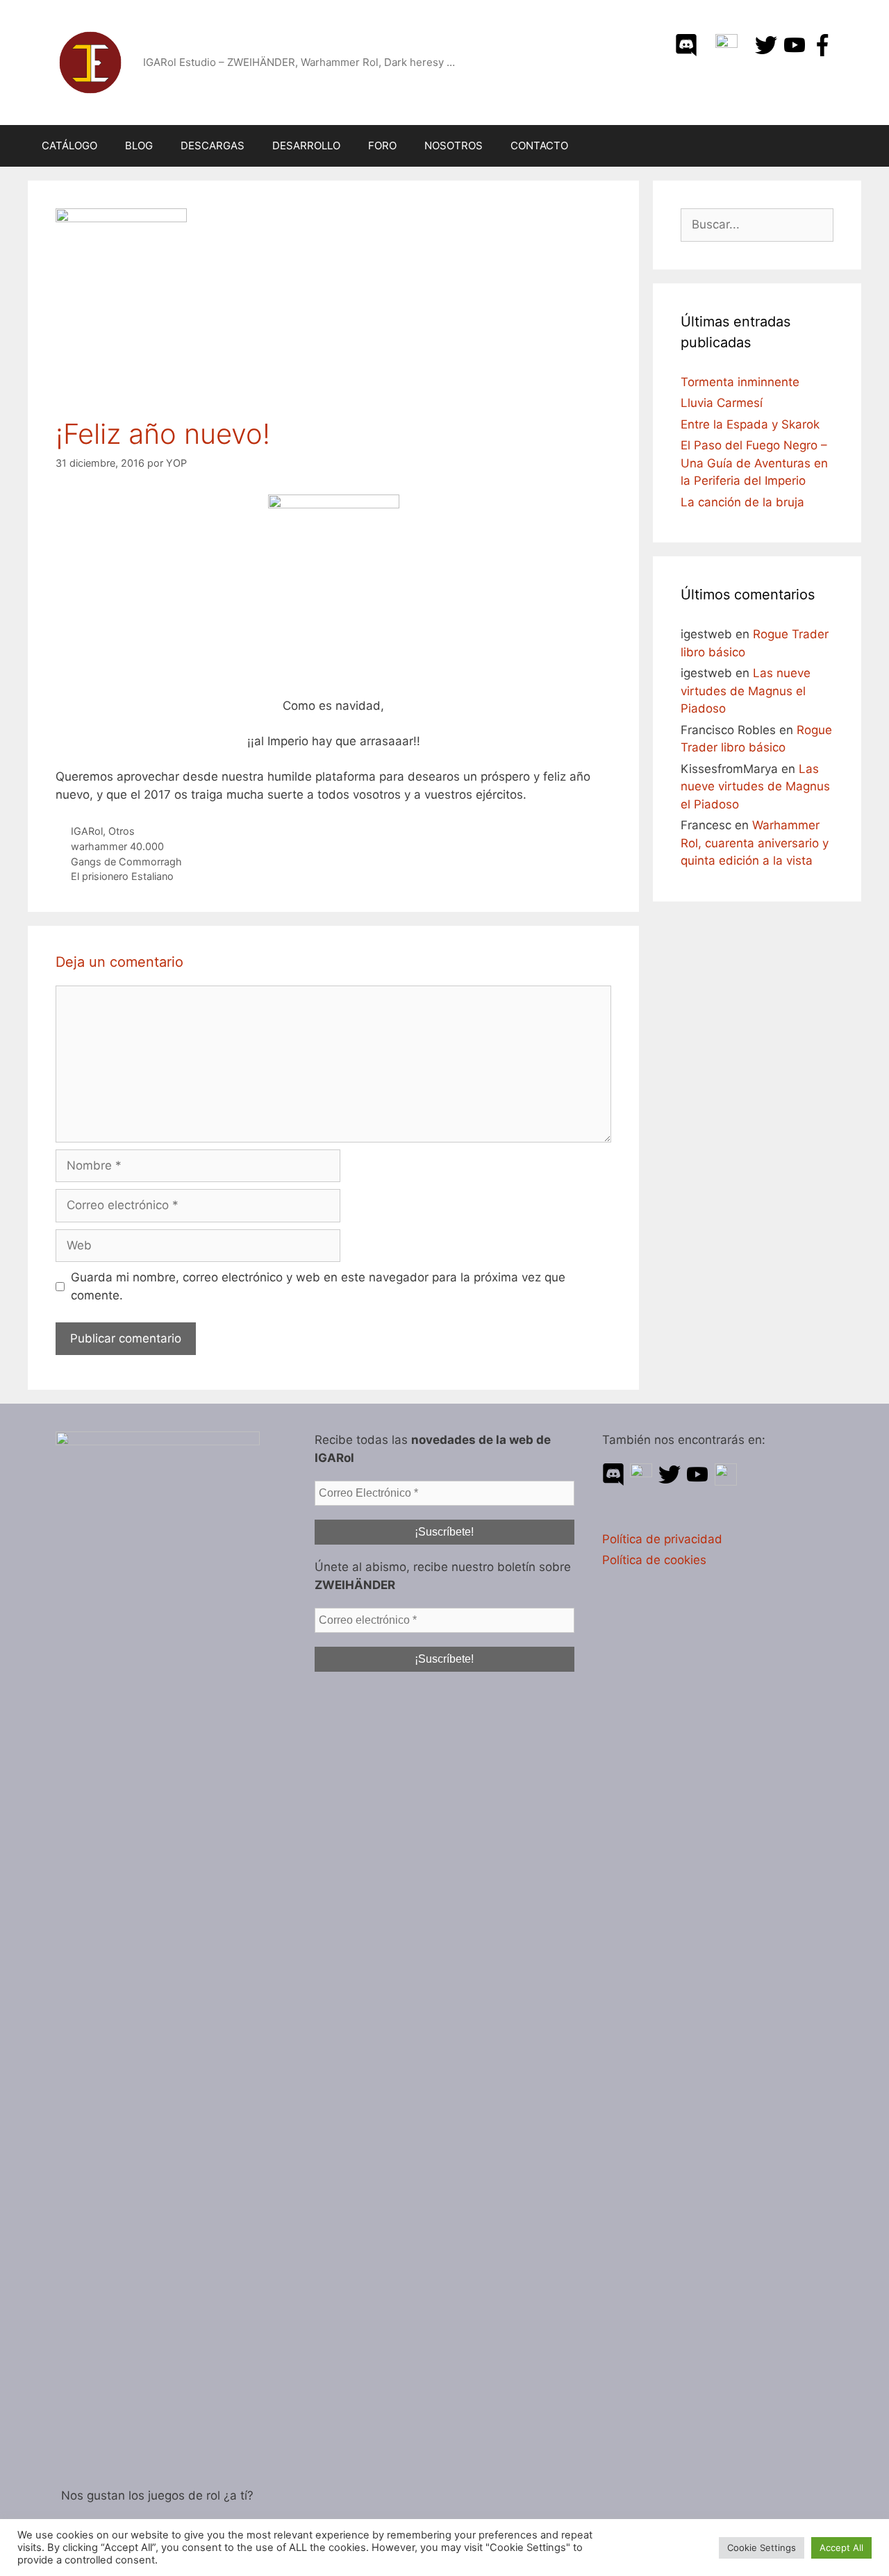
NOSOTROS (454, 146)
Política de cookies (654, 1560)
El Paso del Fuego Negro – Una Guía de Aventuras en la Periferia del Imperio (754, 463)
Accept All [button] (841, 2548)
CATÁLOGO (69, 146)
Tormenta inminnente (740, 382)
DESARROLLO (306, 146)
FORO (382, 146)
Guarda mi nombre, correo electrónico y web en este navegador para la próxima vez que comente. (318, 1286)
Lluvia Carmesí (722, 403)
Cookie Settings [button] (762, 2548)
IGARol (87, 831)
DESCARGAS (213, 146)
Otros (122, 831)
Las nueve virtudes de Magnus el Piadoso (746, 691)
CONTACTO (539, 146)
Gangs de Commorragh (126, 862)
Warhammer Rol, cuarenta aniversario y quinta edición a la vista (755, 843)
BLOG (139, 146)
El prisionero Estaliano (122, 876)
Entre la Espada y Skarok (750, 424)
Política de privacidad (662, 1539)
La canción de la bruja (742, 502)
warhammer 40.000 (117, 846)
